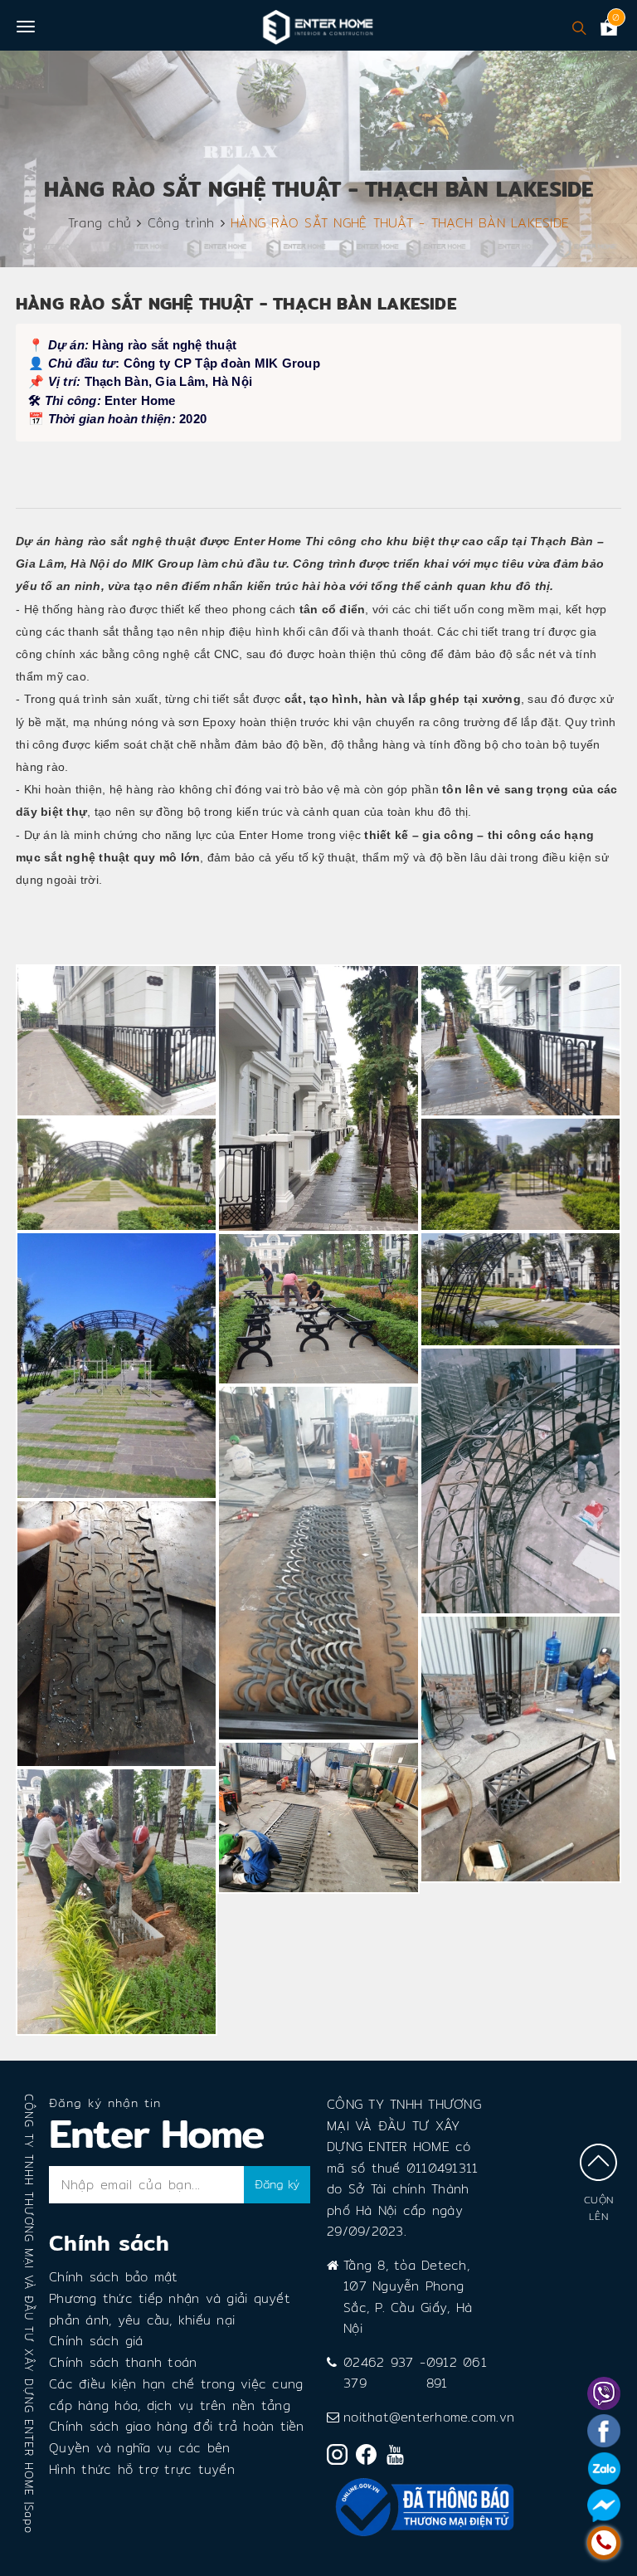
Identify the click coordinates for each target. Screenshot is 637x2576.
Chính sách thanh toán (123, 2362)
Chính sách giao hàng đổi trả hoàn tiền (177, 2426)
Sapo (29, 2519)
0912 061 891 (457, 2373)
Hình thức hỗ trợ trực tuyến (142, 2469)
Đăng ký (277, 2184)
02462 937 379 (378, 2373)
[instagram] (341, 2458)
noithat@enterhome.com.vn (429, 2417)
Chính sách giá (96, 2341)
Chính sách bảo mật (114, 2277)
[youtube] (399, 2458)
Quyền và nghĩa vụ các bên (139, 2448)
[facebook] (370, 2458)
